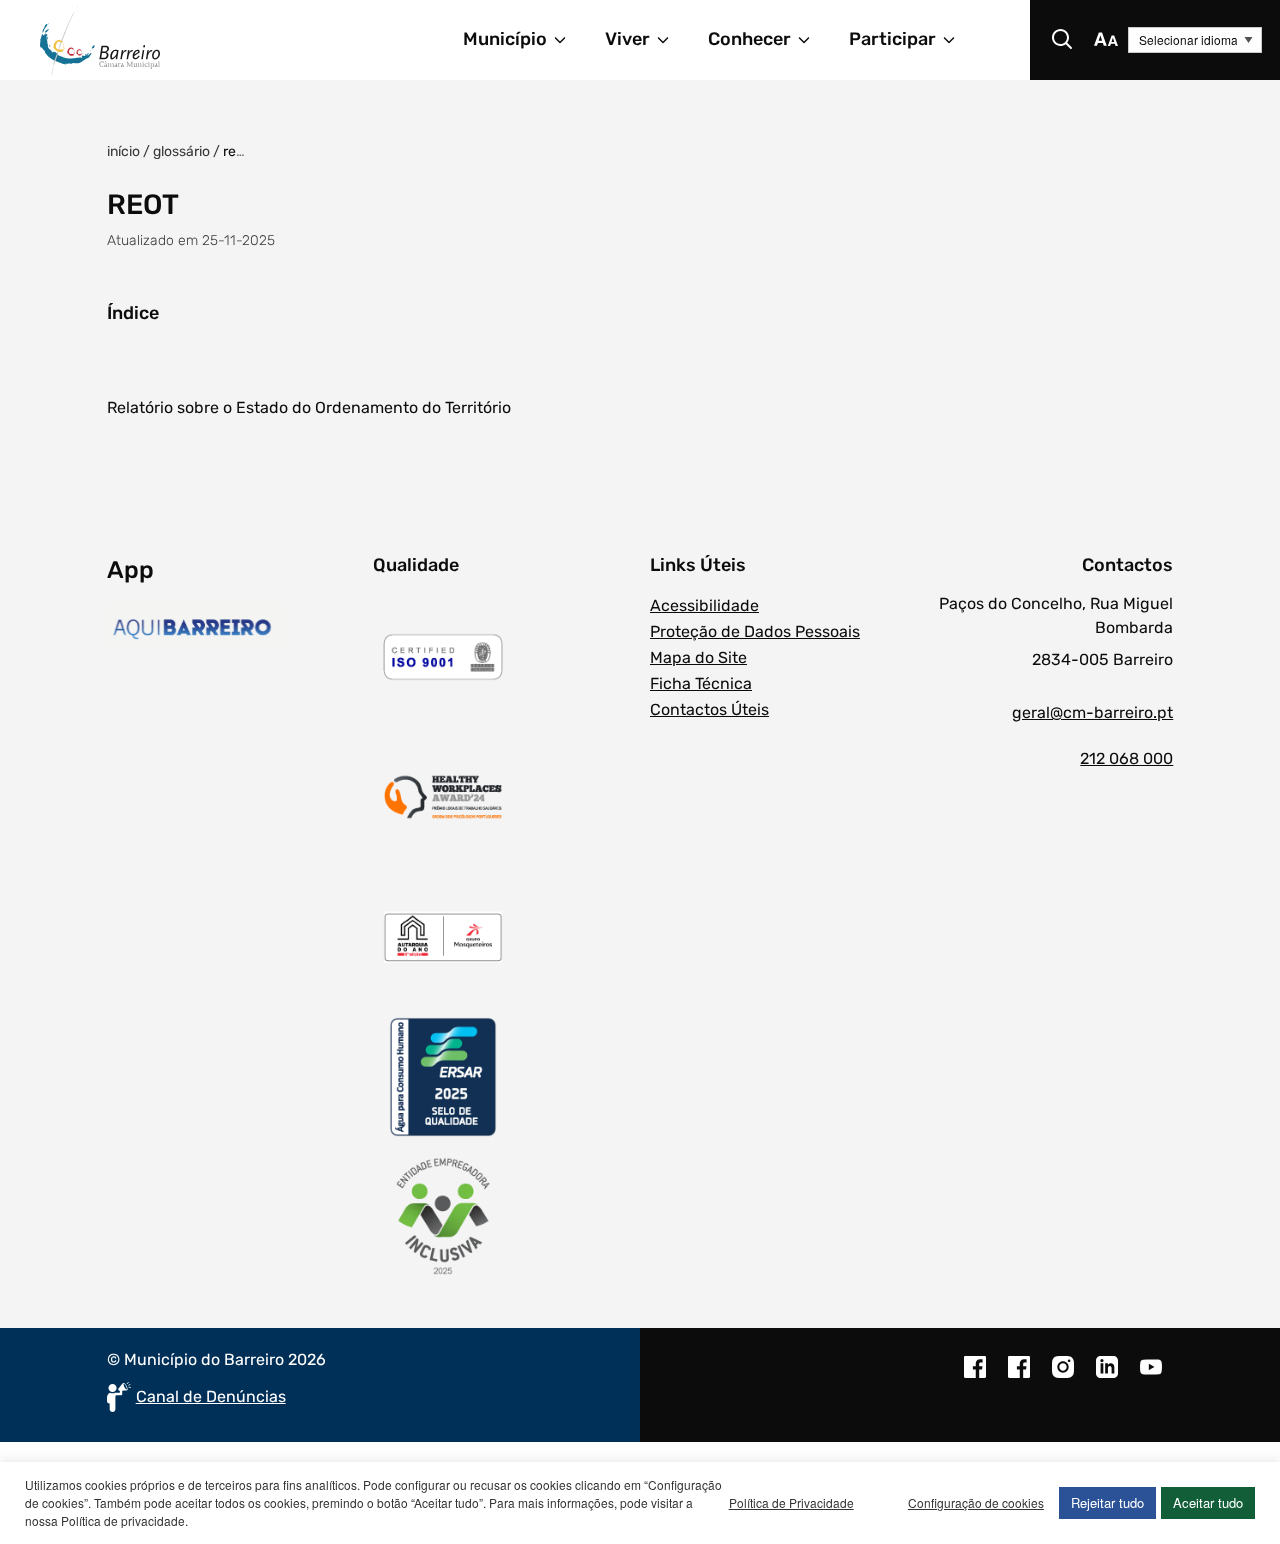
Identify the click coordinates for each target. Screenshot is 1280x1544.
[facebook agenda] (1019, 1377)
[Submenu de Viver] (672, 40)
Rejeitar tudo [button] (1107, 1502)
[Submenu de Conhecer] (813, 40)
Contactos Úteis (709, 709)
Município (505, 39)
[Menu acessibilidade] (1106, 40)
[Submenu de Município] (569, 40)
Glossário (181, 151)
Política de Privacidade (791, 1502)
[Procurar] (1062, 40)
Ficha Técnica (701, 683)
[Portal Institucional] (166, 40)
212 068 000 (1126, 758)
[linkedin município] (1107, 1377)
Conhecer (749, 39)
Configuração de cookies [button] (976, 1502)
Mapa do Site (698, 657)
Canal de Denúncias (211, 1396)
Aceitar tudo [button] (1208, 1502)
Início (123, 151)
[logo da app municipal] (235, 629)
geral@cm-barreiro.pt (1092, 712)
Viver (627, 39)
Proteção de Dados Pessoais (755, 631)
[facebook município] (975, 1377)
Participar (892, 39)
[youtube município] (1151, 1377)
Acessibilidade (704, 605)
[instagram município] (1063, 1377)
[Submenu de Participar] (958, 40)
